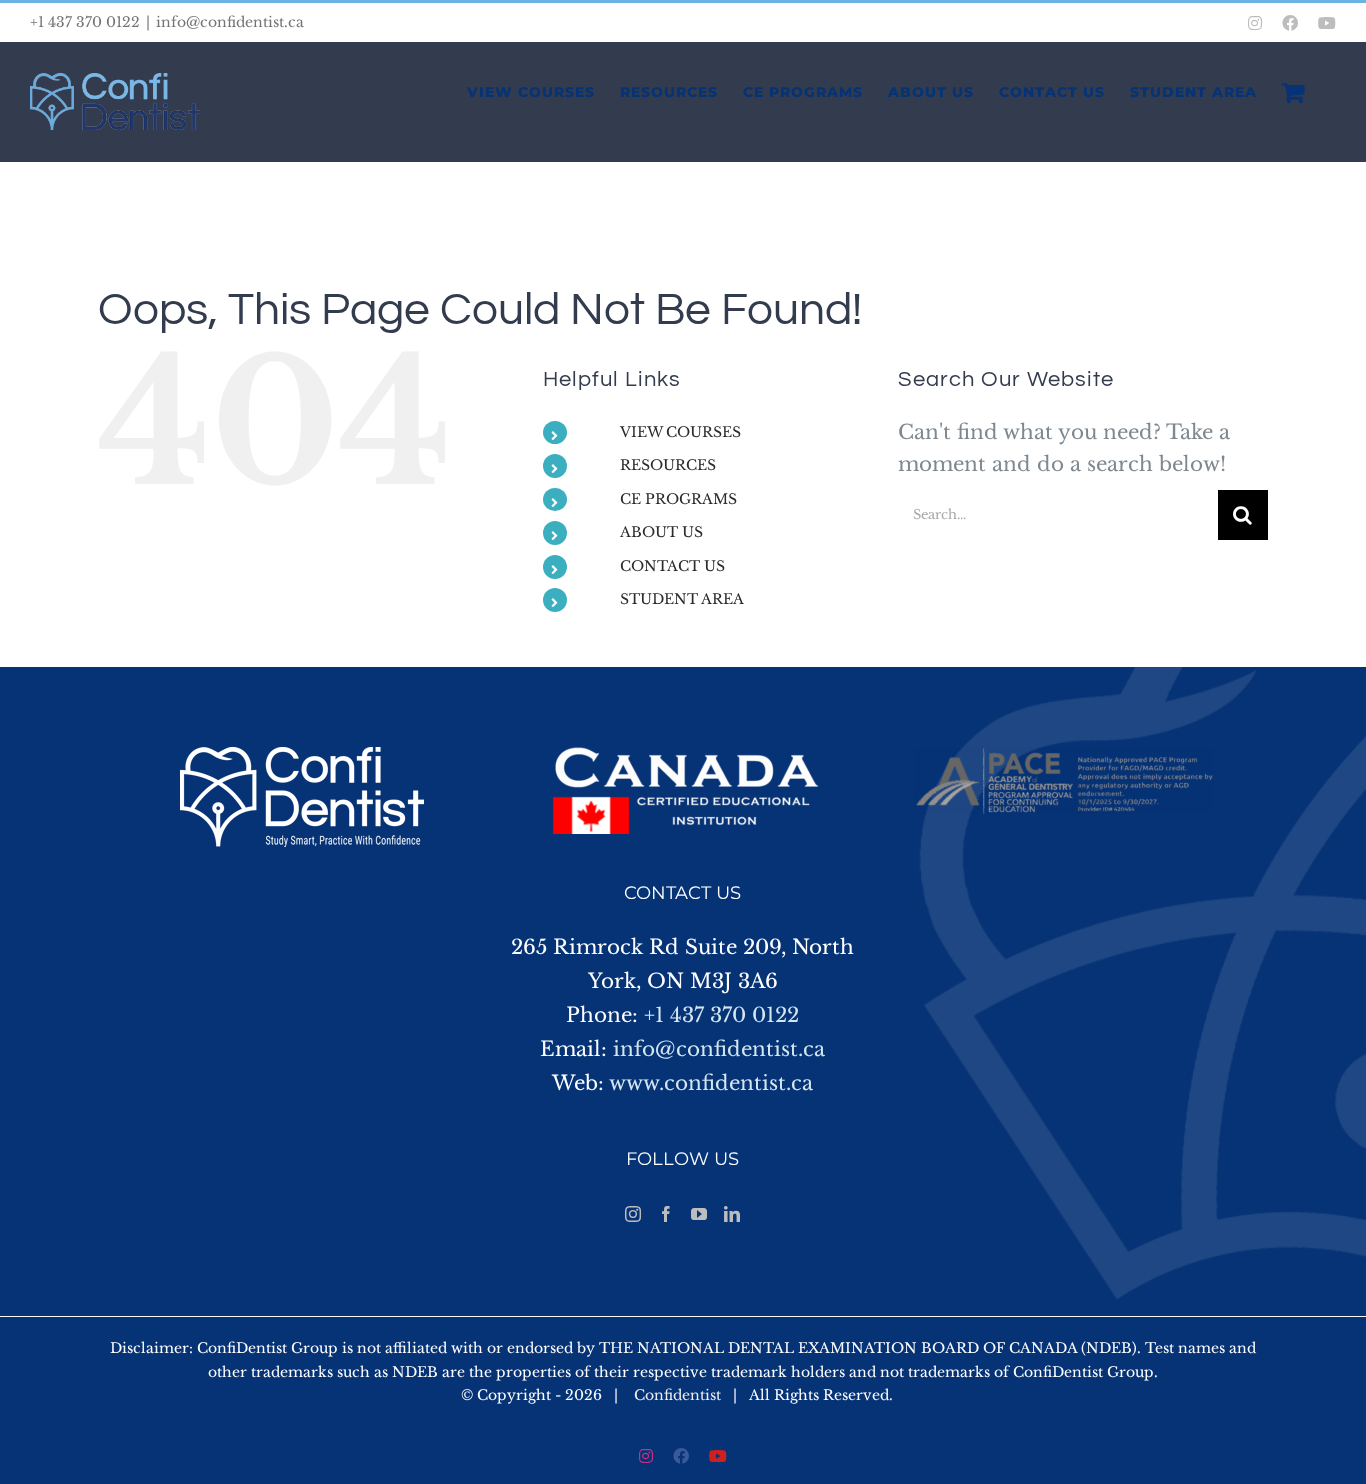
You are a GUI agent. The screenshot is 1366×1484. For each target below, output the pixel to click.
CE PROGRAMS (678, 499)
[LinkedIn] (732, 1214)
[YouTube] (699, 1214)
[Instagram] (633, 1214)
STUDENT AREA (682, 599)
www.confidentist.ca (711, 1083)
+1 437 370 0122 (721, 1015)
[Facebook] (666, 1214)
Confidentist (677, 1395)
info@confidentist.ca (230, 22)
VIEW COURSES (680, 432)
